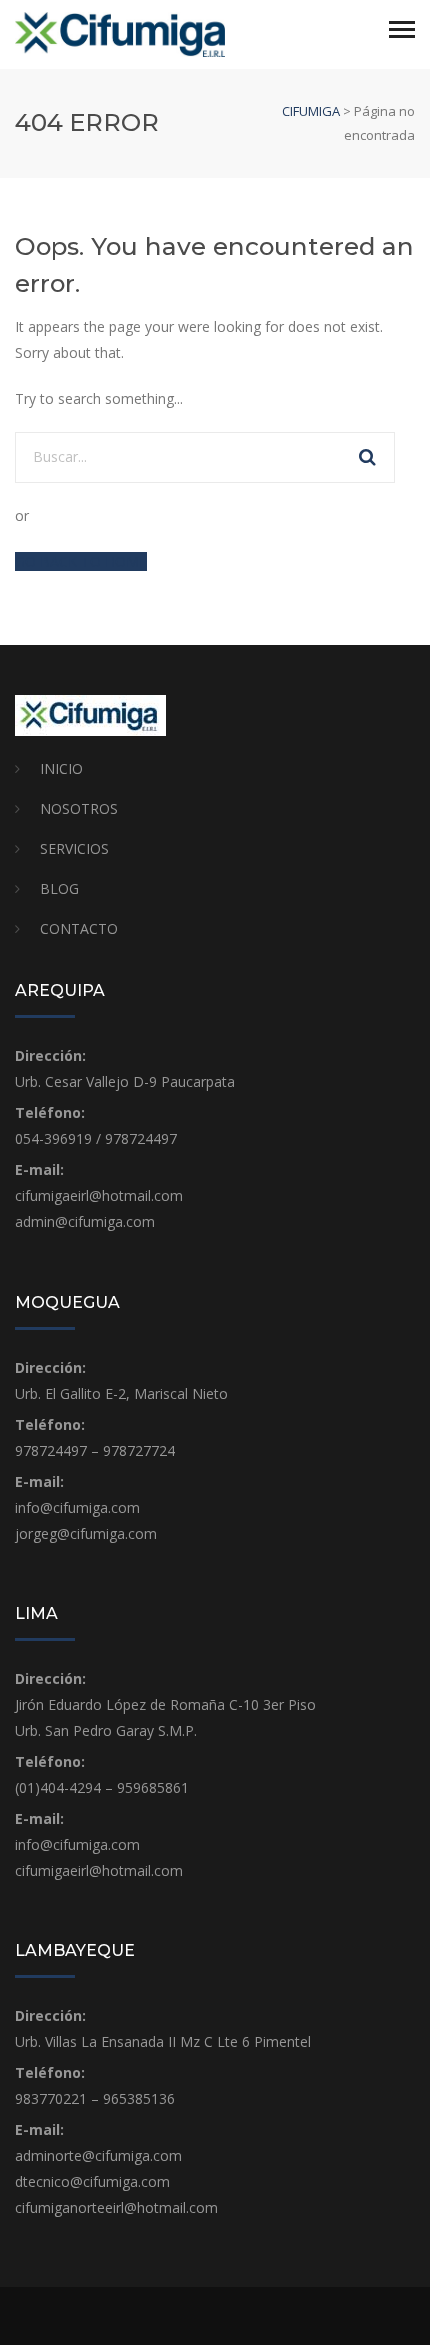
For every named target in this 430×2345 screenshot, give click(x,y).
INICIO (61, 768)
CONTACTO (79, 928)
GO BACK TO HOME (81, 561)
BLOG (59, 888)
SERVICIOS (74, 848)
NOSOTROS (79, 808)
